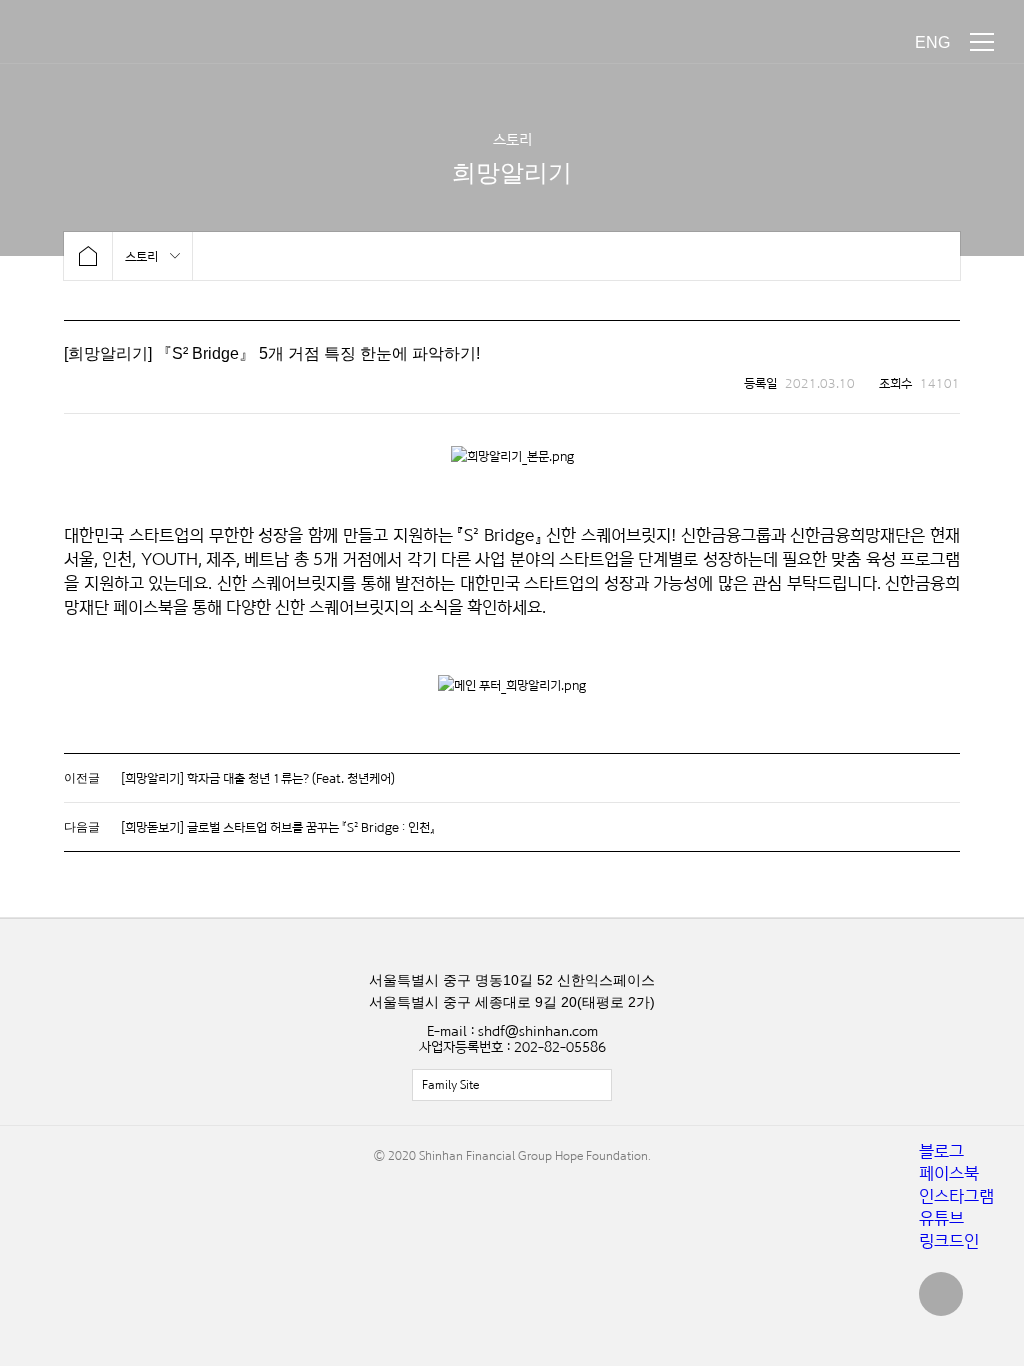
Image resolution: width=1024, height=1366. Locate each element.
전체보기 (512, 1085)
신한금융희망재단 (108, 42)
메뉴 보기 (982, 42)
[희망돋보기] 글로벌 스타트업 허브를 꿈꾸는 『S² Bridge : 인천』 (278, 827)
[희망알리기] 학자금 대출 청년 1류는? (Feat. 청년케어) (258, 778)
